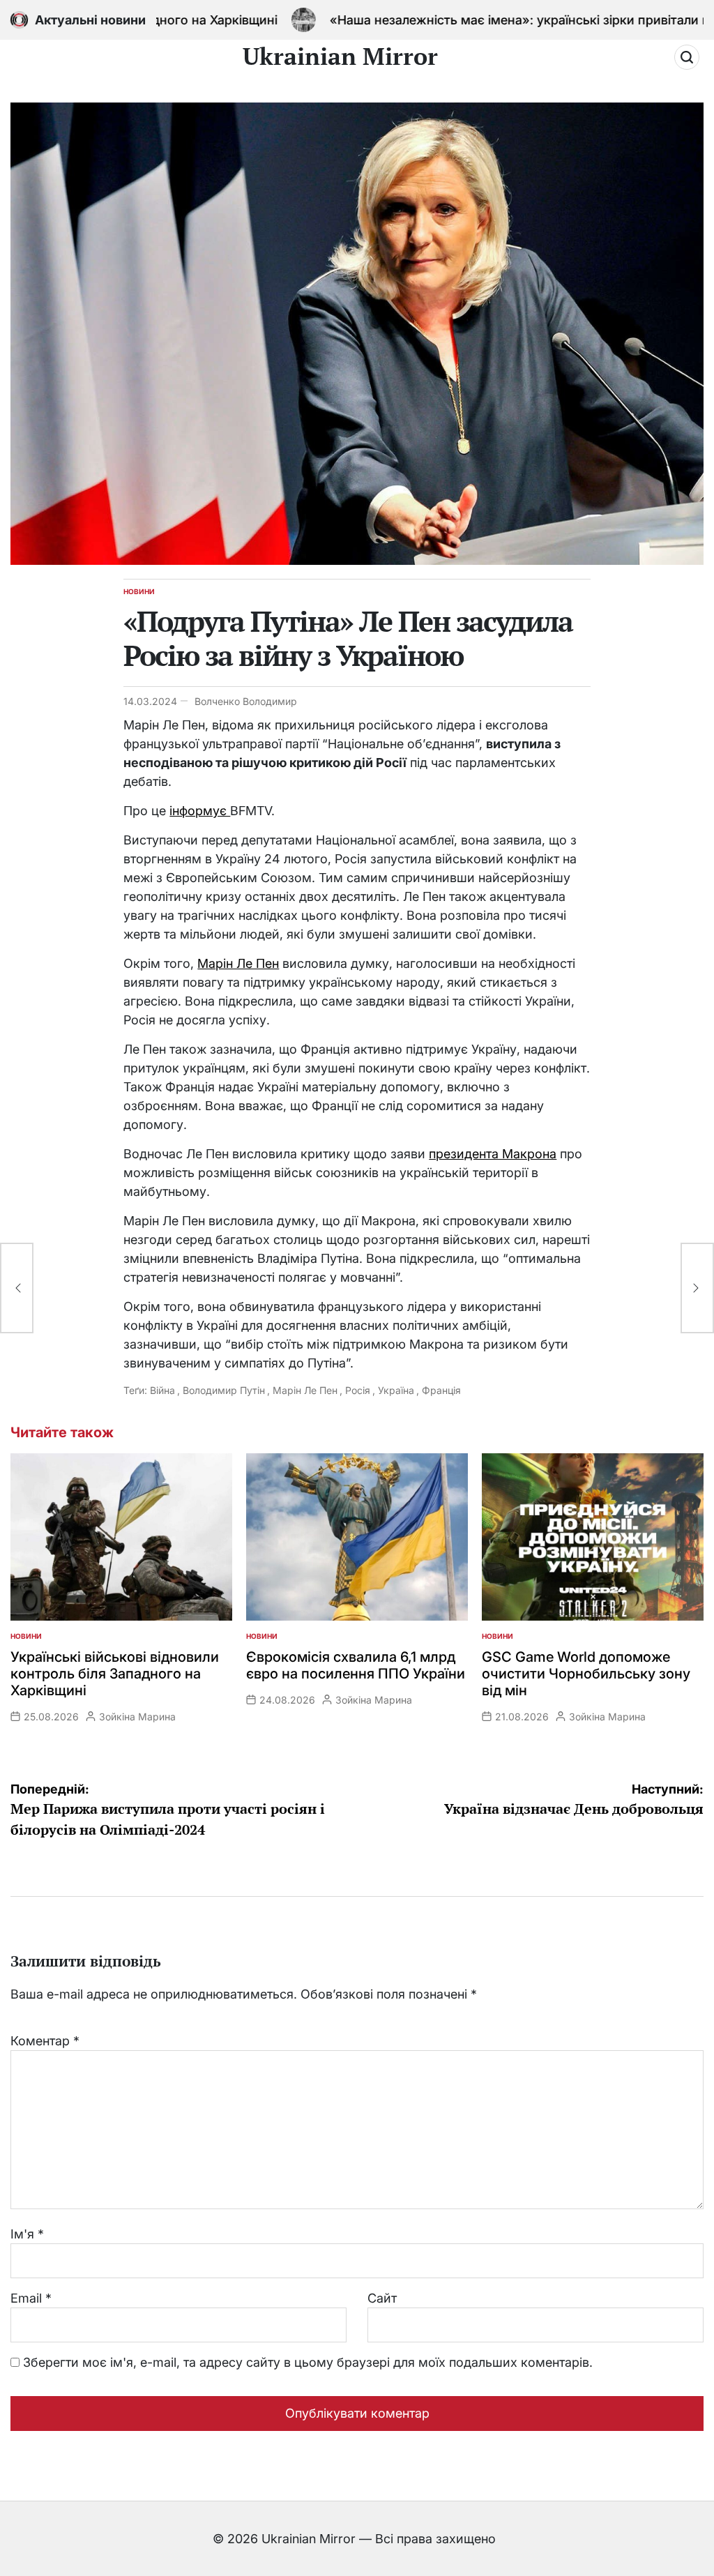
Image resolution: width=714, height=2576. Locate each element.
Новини (139, 591)
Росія (358, 1390)
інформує (200, 811)
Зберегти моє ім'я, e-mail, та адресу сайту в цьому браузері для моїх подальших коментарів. (308, 2362)
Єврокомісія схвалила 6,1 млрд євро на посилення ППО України (356, 1665)
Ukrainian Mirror (340, 56)
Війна (162, 1390)
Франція (441, 1390)
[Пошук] (687, 57)
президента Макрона (493, 1154)
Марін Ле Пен (238, 963)
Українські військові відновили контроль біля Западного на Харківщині (115, 1674)
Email (31, 2298)
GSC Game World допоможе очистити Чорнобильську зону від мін (586, 1674)
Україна (396, 1390)
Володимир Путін (224, 1390)
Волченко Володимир (246, 701)
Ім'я (27, 2234)
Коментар (45, 2041)
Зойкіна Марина (137, 1717)
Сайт (382, 2298)
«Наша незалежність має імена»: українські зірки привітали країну (478, 20)
